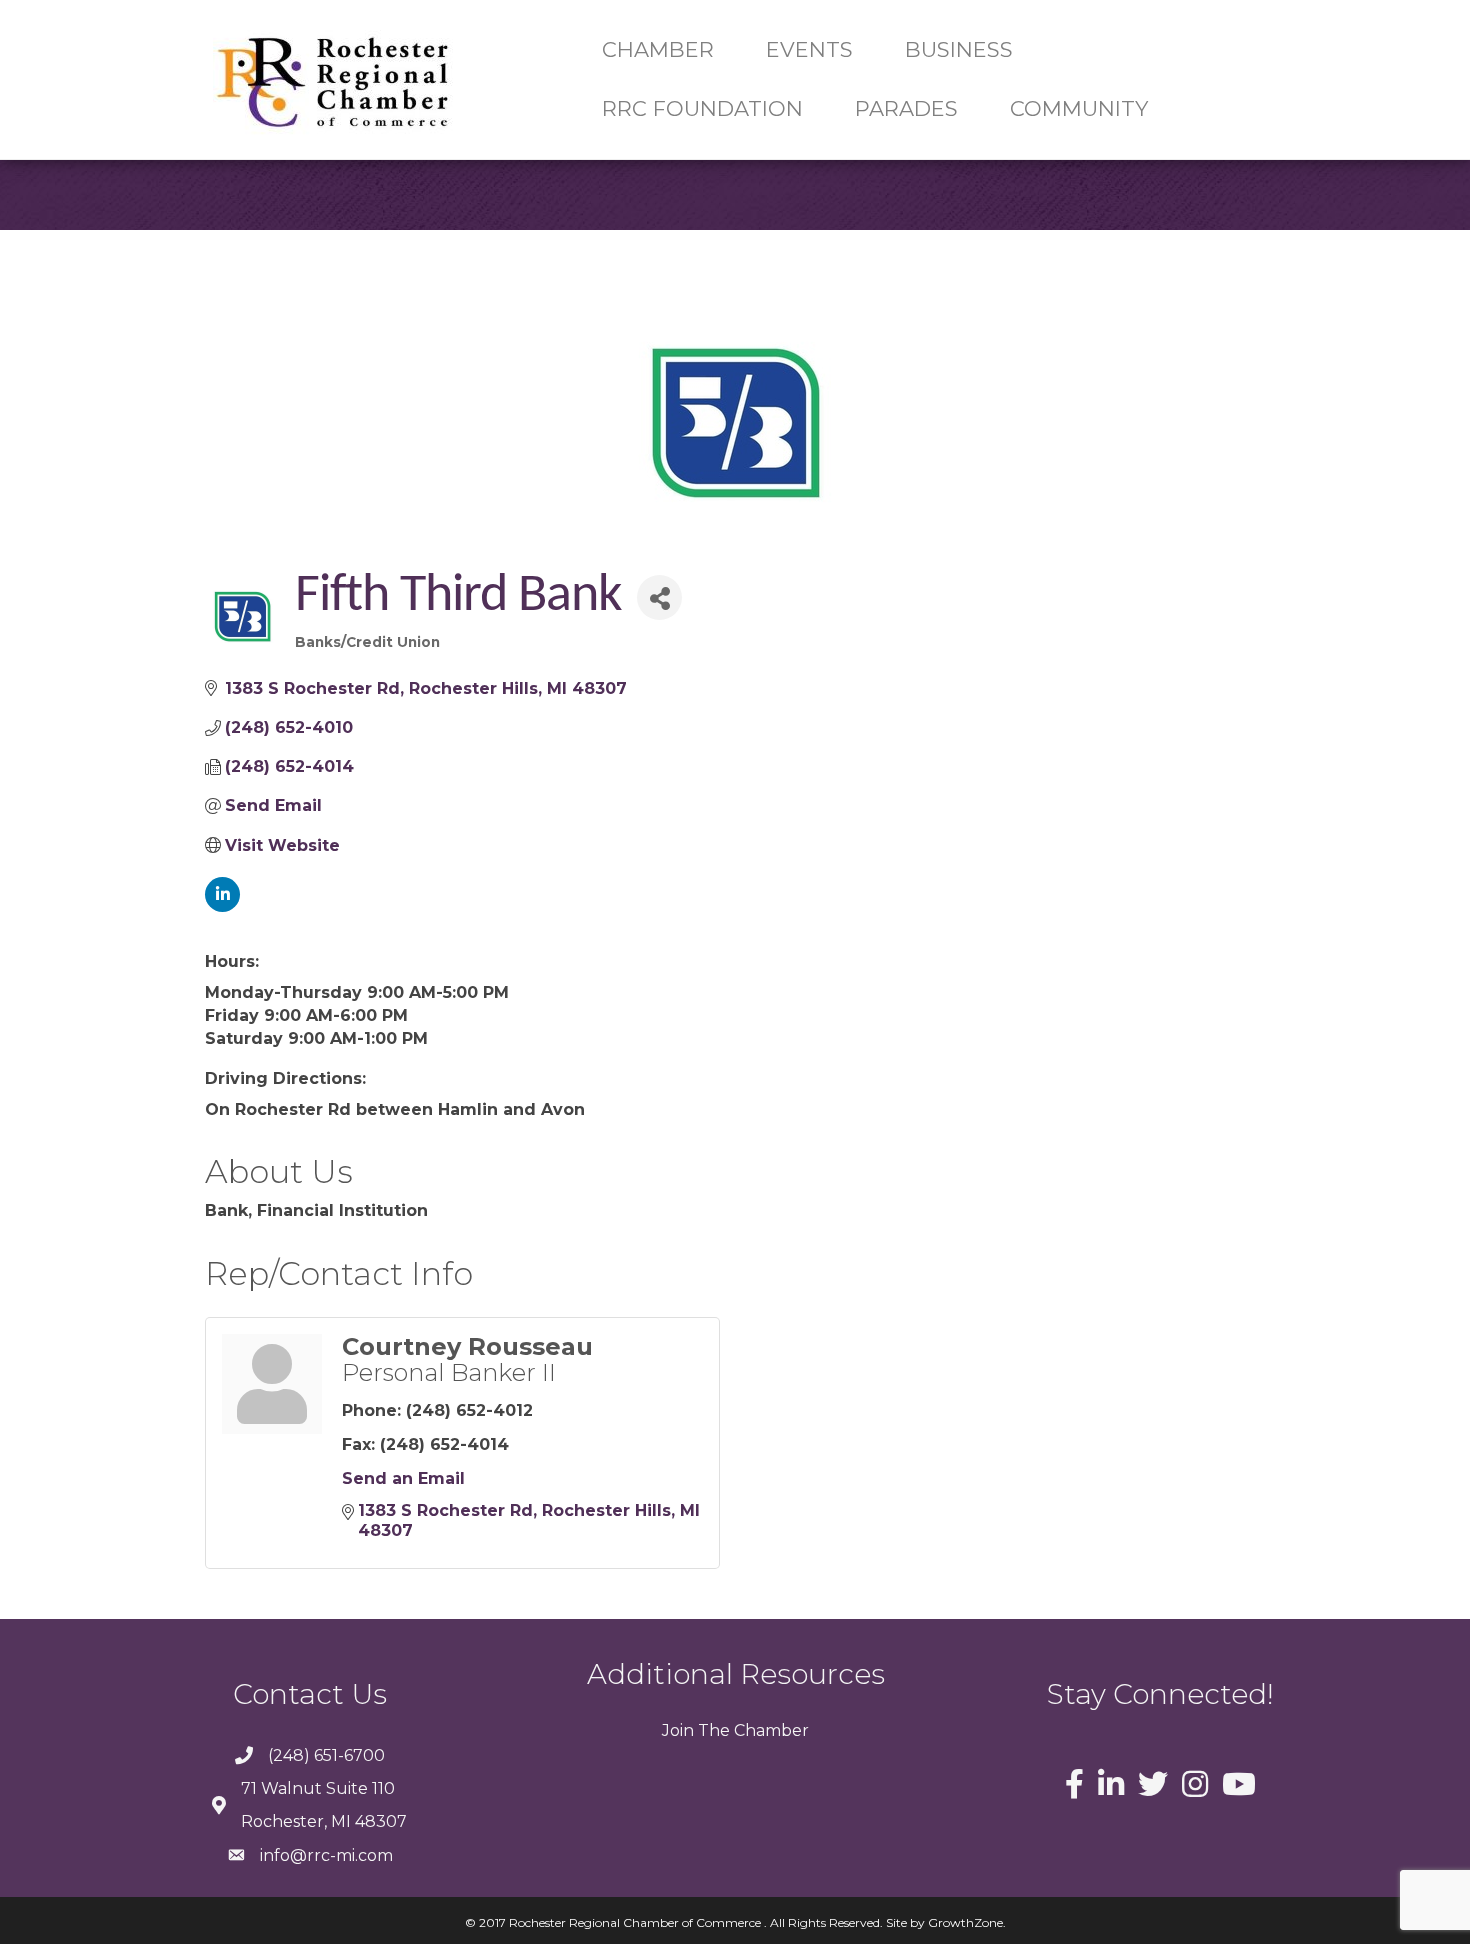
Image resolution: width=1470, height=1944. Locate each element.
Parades (906, 108)
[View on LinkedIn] (222, 906)
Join (678, 1730)
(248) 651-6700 (326, 1755)
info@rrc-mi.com (326, 1855)
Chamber (769, 1730)
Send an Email (403, 1478)
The (712, 1730)
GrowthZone (965, 1922)
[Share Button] (659, 597)
